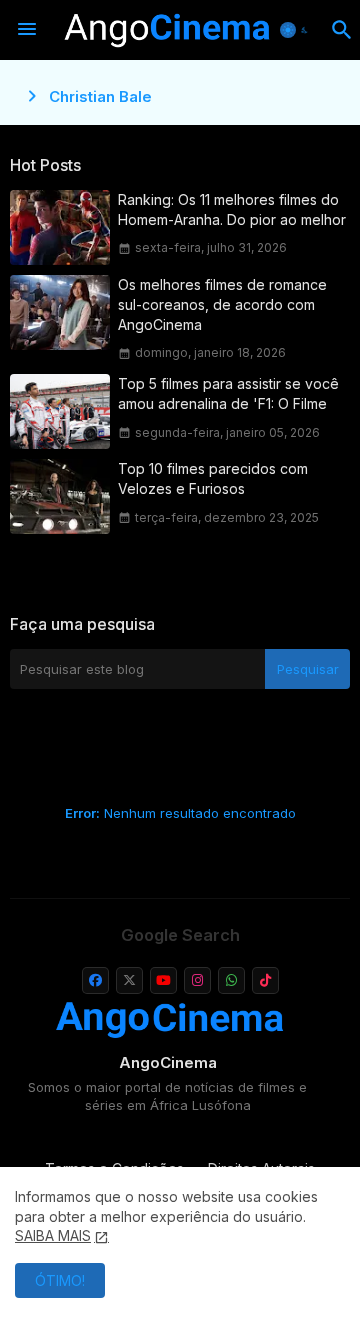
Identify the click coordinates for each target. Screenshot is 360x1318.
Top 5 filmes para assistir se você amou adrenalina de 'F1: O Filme (228, 393)
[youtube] (163, 980)
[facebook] (95, 980)
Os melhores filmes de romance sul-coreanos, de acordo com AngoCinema (222, 304)
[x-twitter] (129, 980)
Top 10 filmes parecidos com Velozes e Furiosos (213, 478)
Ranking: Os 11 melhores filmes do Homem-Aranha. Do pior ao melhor (232, 209)
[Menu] (27, 30)
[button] (296, 30)
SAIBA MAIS (53, 1235)
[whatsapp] (231, 980)
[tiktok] (265, 980)
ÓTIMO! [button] (60, 1280)
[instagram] (197, 980)
